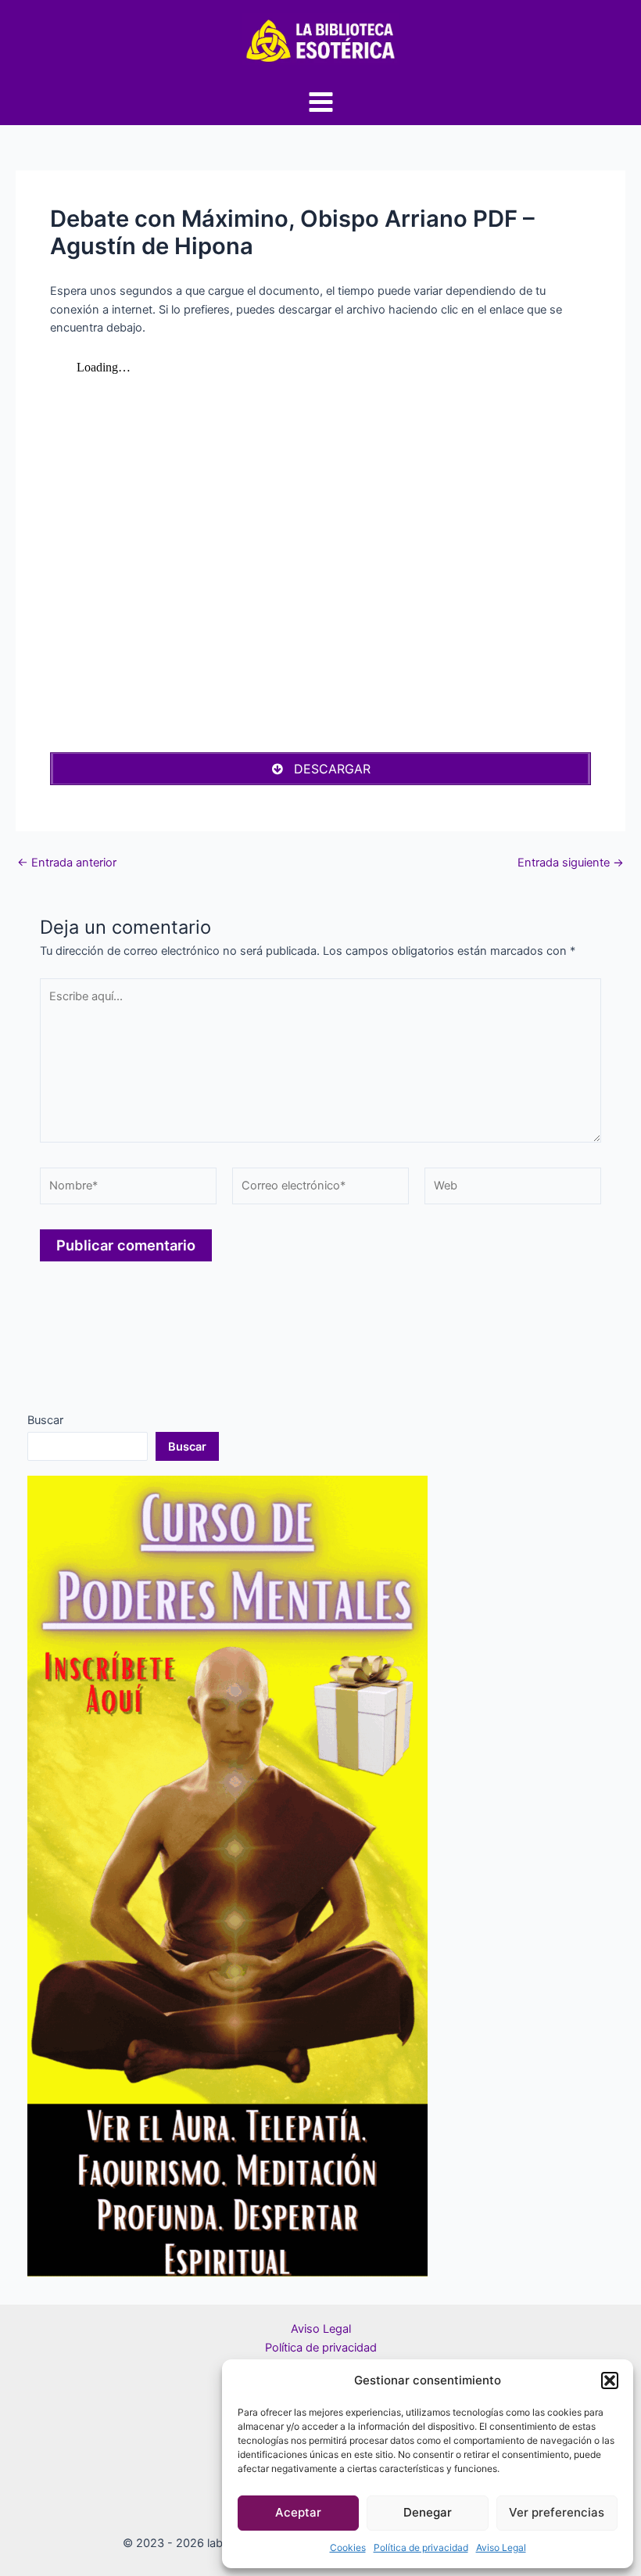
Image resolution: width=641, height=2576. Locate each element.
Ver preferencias (557, 2512)
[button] (610, 2380)
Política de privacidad (421, 2547)
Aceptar (298, 2512)
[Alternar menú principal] (321, 102)
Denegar (428, 2512)
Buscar (45, 1420)
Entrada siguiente (571, 863)
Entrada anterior (67, 863)
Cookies (348, 2547)
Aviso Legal (501, 2547)
